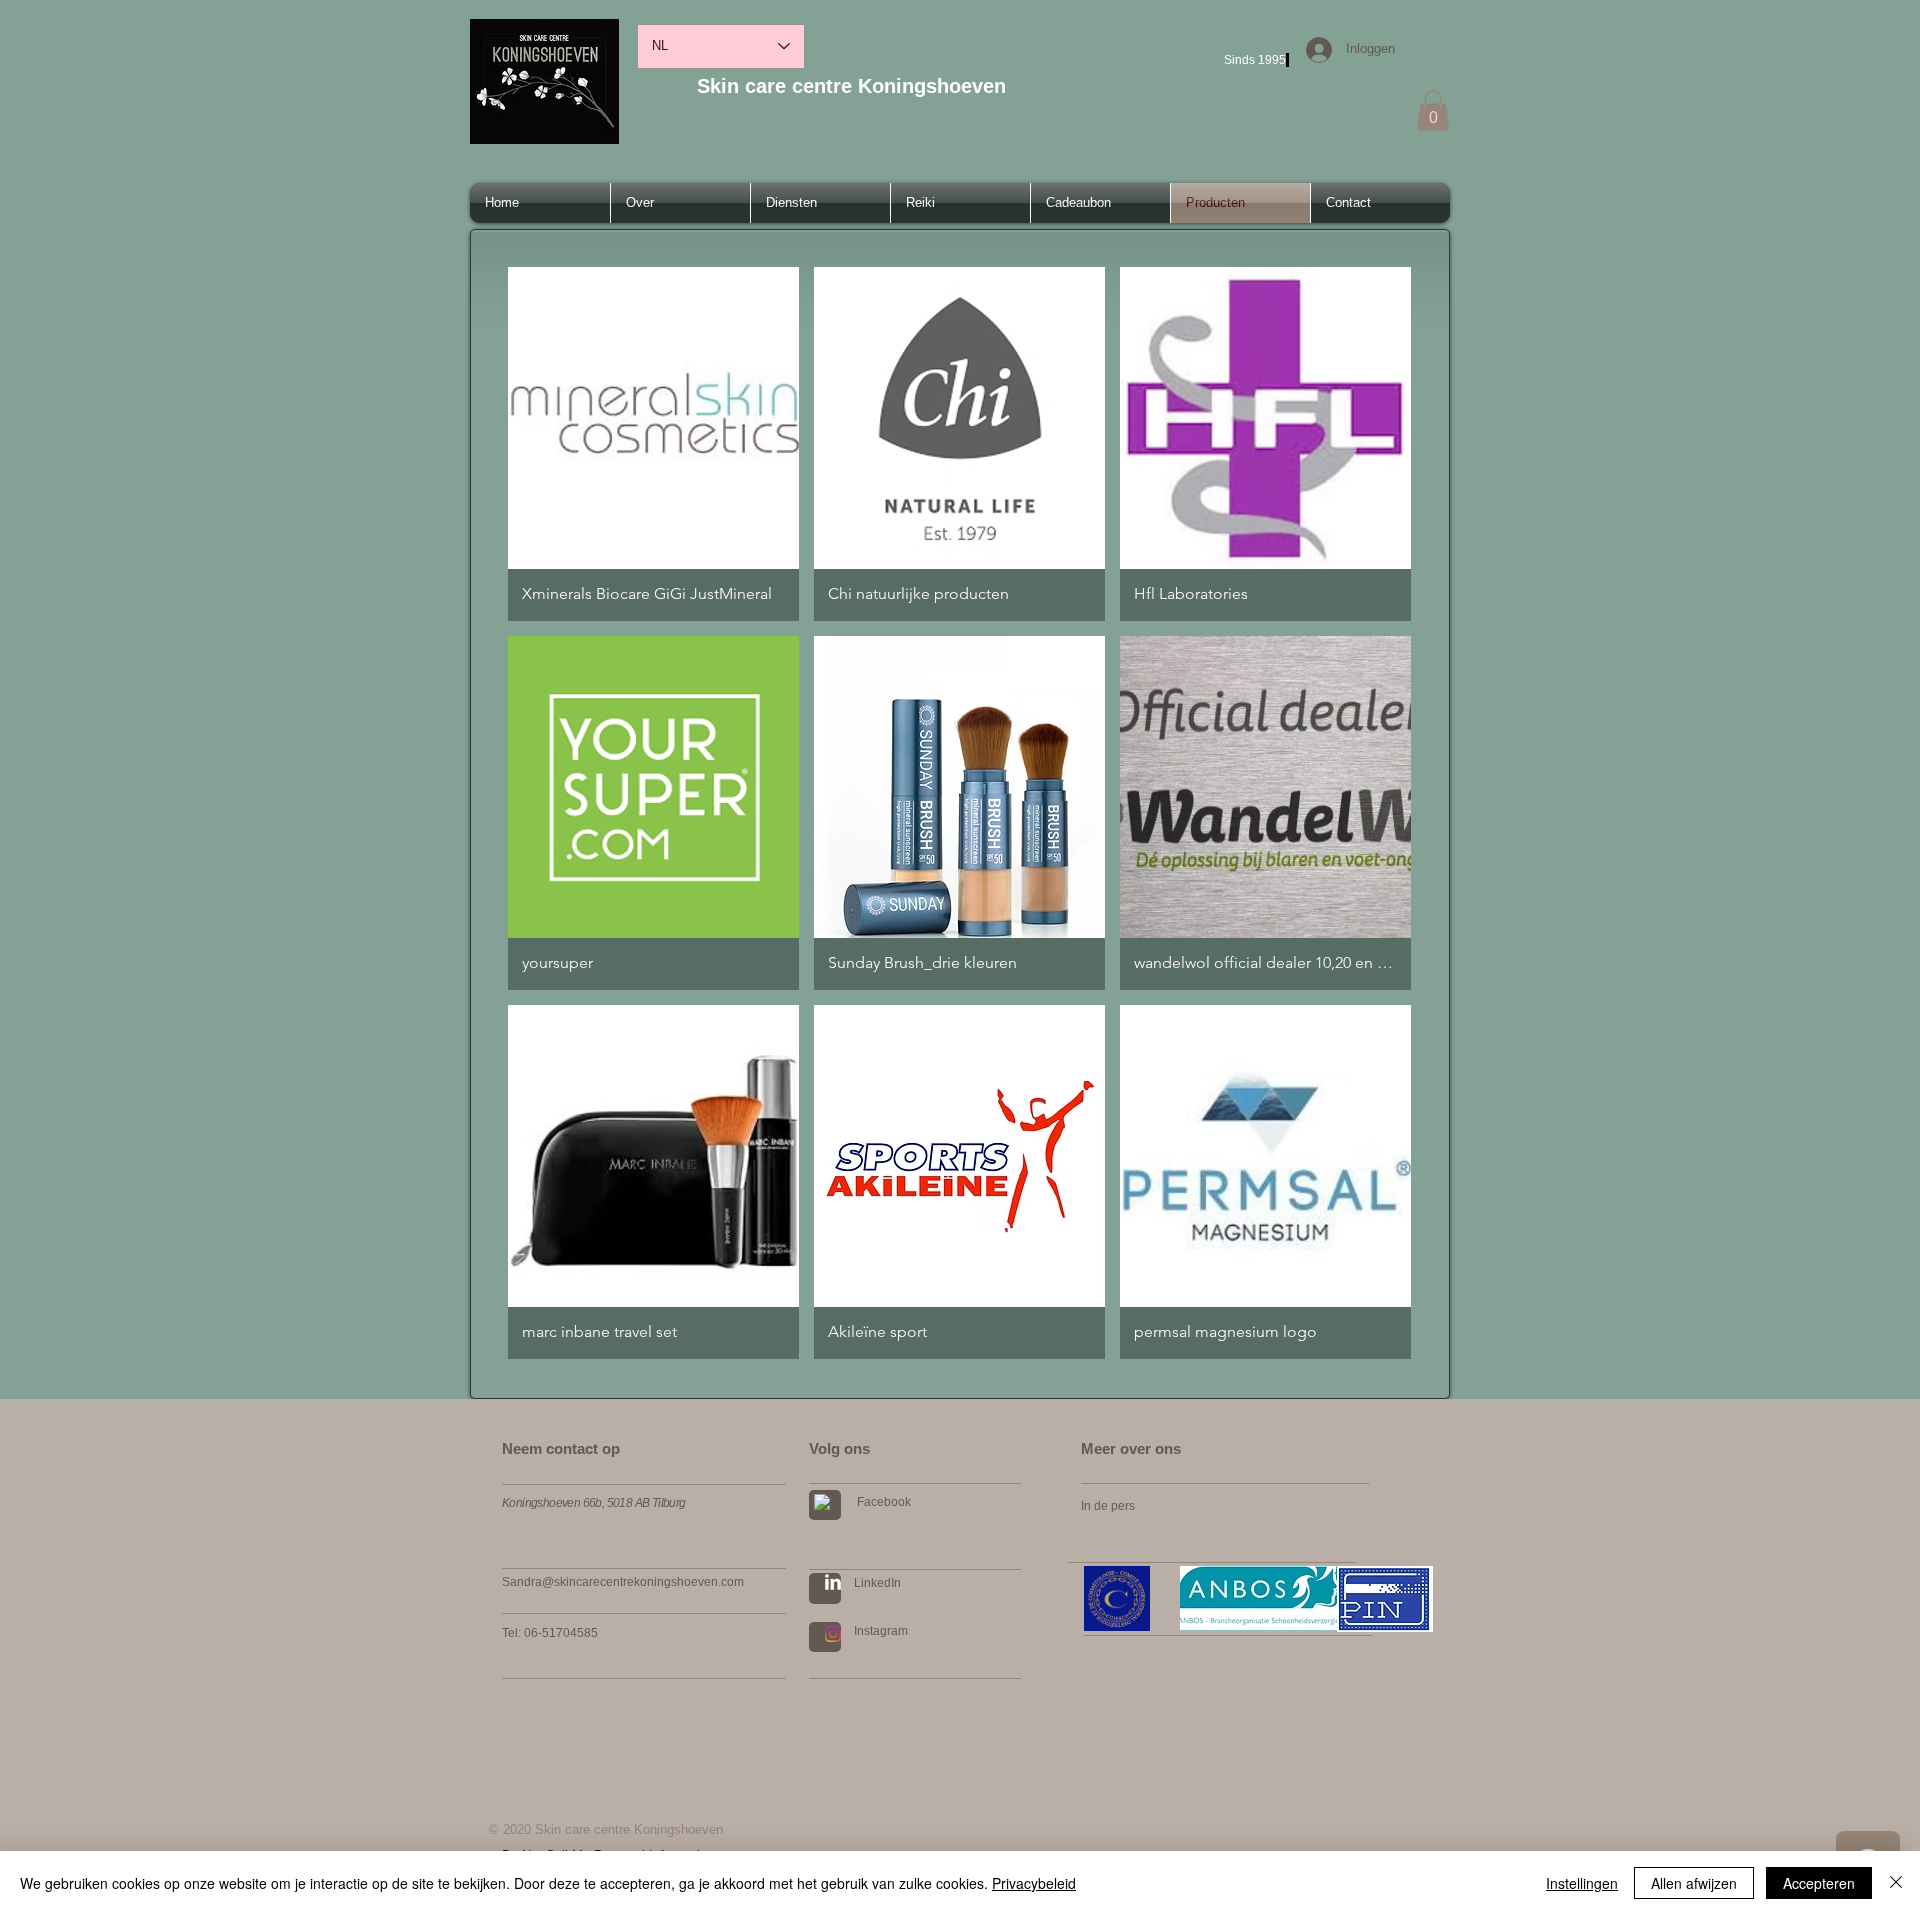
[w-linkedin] (833, 1582)
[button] (1433, 110)
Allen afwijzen (1694, 1883)
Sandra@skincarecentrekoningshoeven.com (623, 1582)
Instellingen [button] (1582, 1883)
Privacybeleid (1034, 1883)
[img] (653, 1182)
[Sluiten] (1896, 1883)
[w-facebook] (822, 1502)
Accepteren (1819, 1883)
